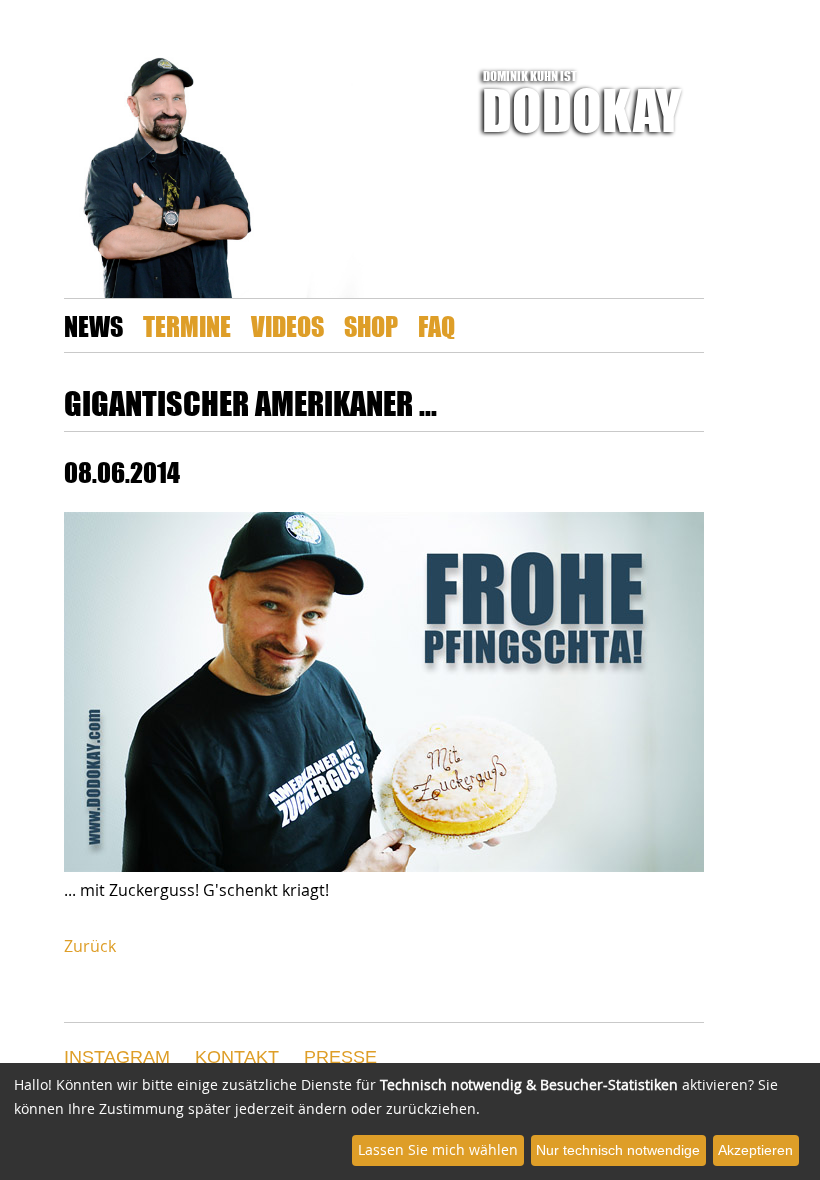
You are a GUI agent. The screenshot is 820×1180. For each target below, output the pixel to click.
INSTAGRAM (117, 1057)
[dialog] (410, 1121)
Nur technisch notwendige (618, 1150)
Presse (340, 1057)
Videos (287, 325)
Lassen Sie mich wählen (438, 1149)
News (93, 325)
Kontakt (237, 1057)
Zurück (90, 946)
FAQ (436, 325)
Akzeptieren (755, 1150)
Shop (371, 325)
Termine (187, 325)
